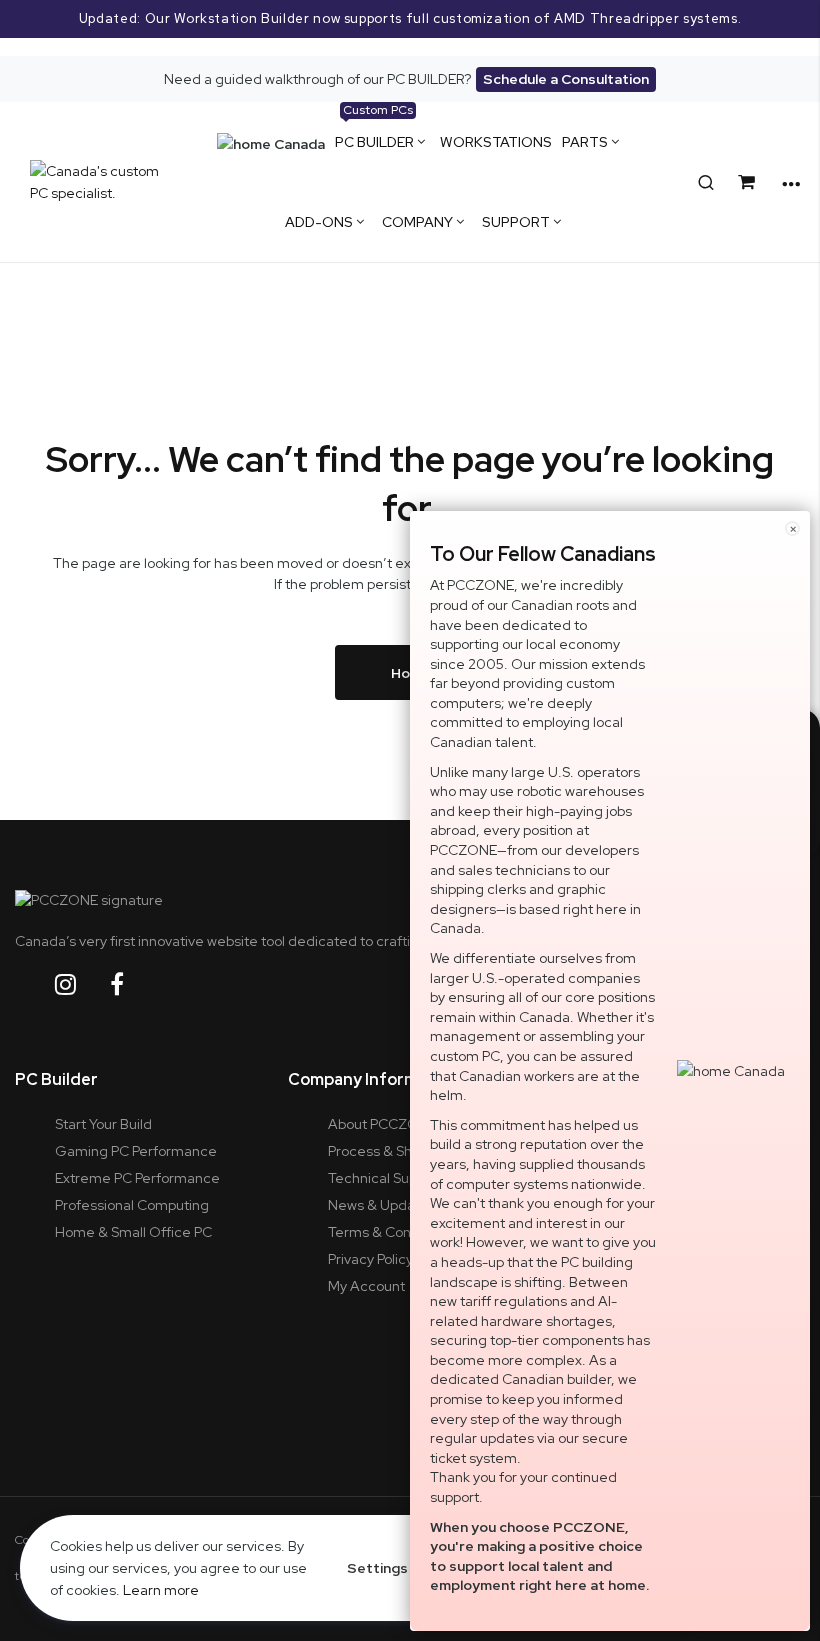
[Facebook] (132, 984)
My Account (366, 1286)
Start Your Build (103, 1124)
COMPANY (417, 222)
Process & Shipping (389, 1151)
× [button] (793, 528)
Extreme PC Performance (137, 1178)
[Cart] (750, 182)
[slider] (410, 28)
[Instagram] (81, 984)
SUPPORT (516, 222)
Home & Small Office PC (133, 1232)
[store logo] (98, 182)
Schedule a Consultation (566, 79)
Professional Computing (132, 1205)
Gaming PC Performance (136, 1151)
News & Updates (382, 1205)
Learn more (161, 1590)
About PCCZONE (382, 1124)
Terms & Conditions (391, 1232)
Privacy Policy (370, 1259)
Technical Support (385, 1178)
